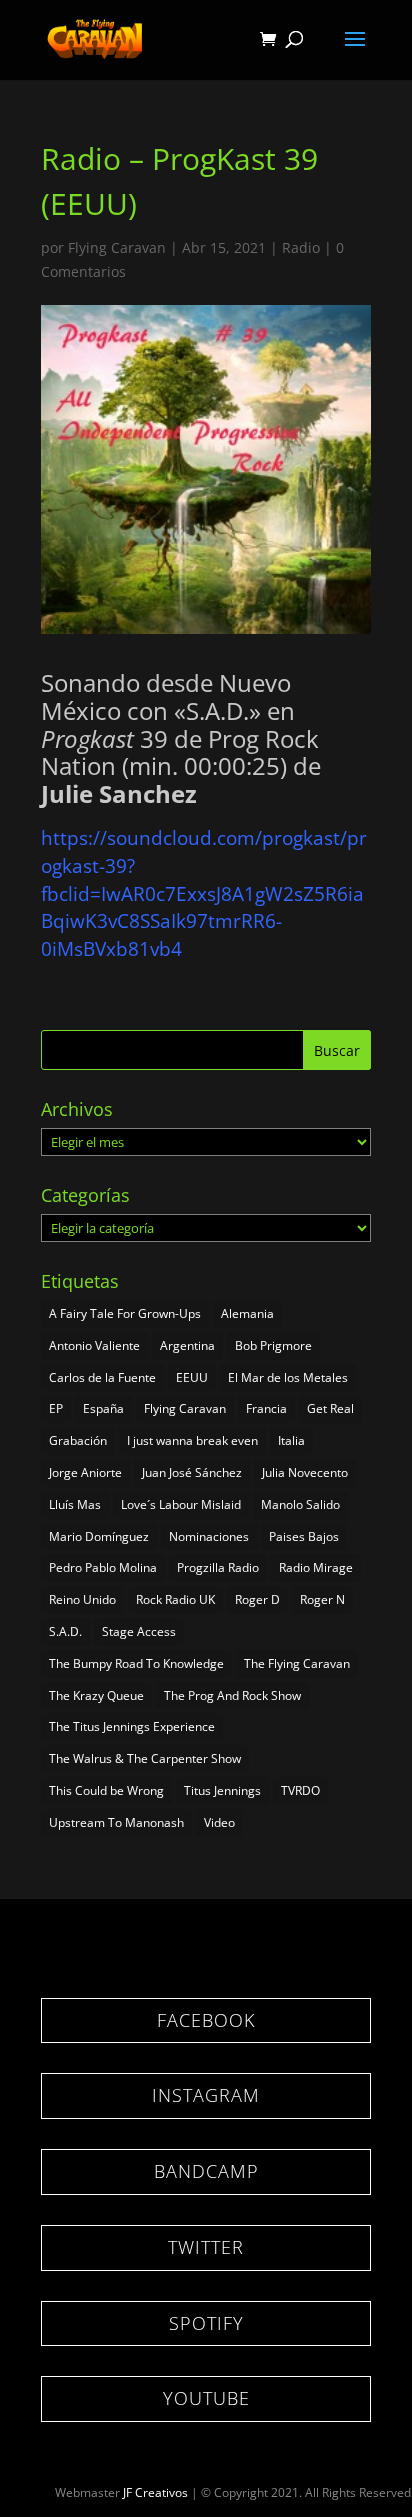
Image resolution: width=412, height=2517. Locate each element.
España (103, 1408)
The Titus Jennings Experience (132, 1726)
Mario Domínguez (99, 1536)
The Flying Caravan (297, 1663)
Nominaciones (209, 1536)
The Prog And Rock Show (232, 1695)
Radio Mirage (316, 1567)
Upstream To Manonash (116, 1822)
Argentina (187, 1345)
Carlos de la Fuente (102, 1377)
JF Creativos (155, 2492)
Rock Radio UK (175, 1599)
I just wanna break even (192, 1440)
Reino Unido (82, 1599)
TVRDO (300, 1790)
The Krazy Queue (96, 1695)
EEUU (192, 1377)
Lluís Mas (75, 1504)
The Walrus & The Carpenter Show (145, 1758)
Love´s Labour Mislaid (181, 1504)
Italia (291, 1440)
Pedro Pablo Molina (103, 1567)
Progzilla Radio (218, 1567)
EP (56, 1408)
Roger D (257, 1599)
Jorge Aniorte (85, 1472)
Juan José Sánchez (192, 1472)
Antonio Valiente (94, 1345)
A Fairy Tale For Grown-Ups (125, 1313)
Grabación (78, 1440)
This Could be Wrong (106, 1790)
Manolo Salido (300, 1504)
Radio (301, 247)
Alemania (247, 1313)
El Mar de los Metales (288, 1377)
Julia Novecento (305, 1472)
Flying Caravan (117, 247)
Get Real (330, 1408)
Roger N (322, 1599)
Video (219, 1822)
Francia (266, 1408)
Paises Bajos (304, 1536)
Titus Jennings (222, 1790)
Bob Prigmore (273, 1345)
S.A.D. (65, 1631)
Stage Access (139, 1631)
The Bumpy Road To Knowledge (136, 1663)
